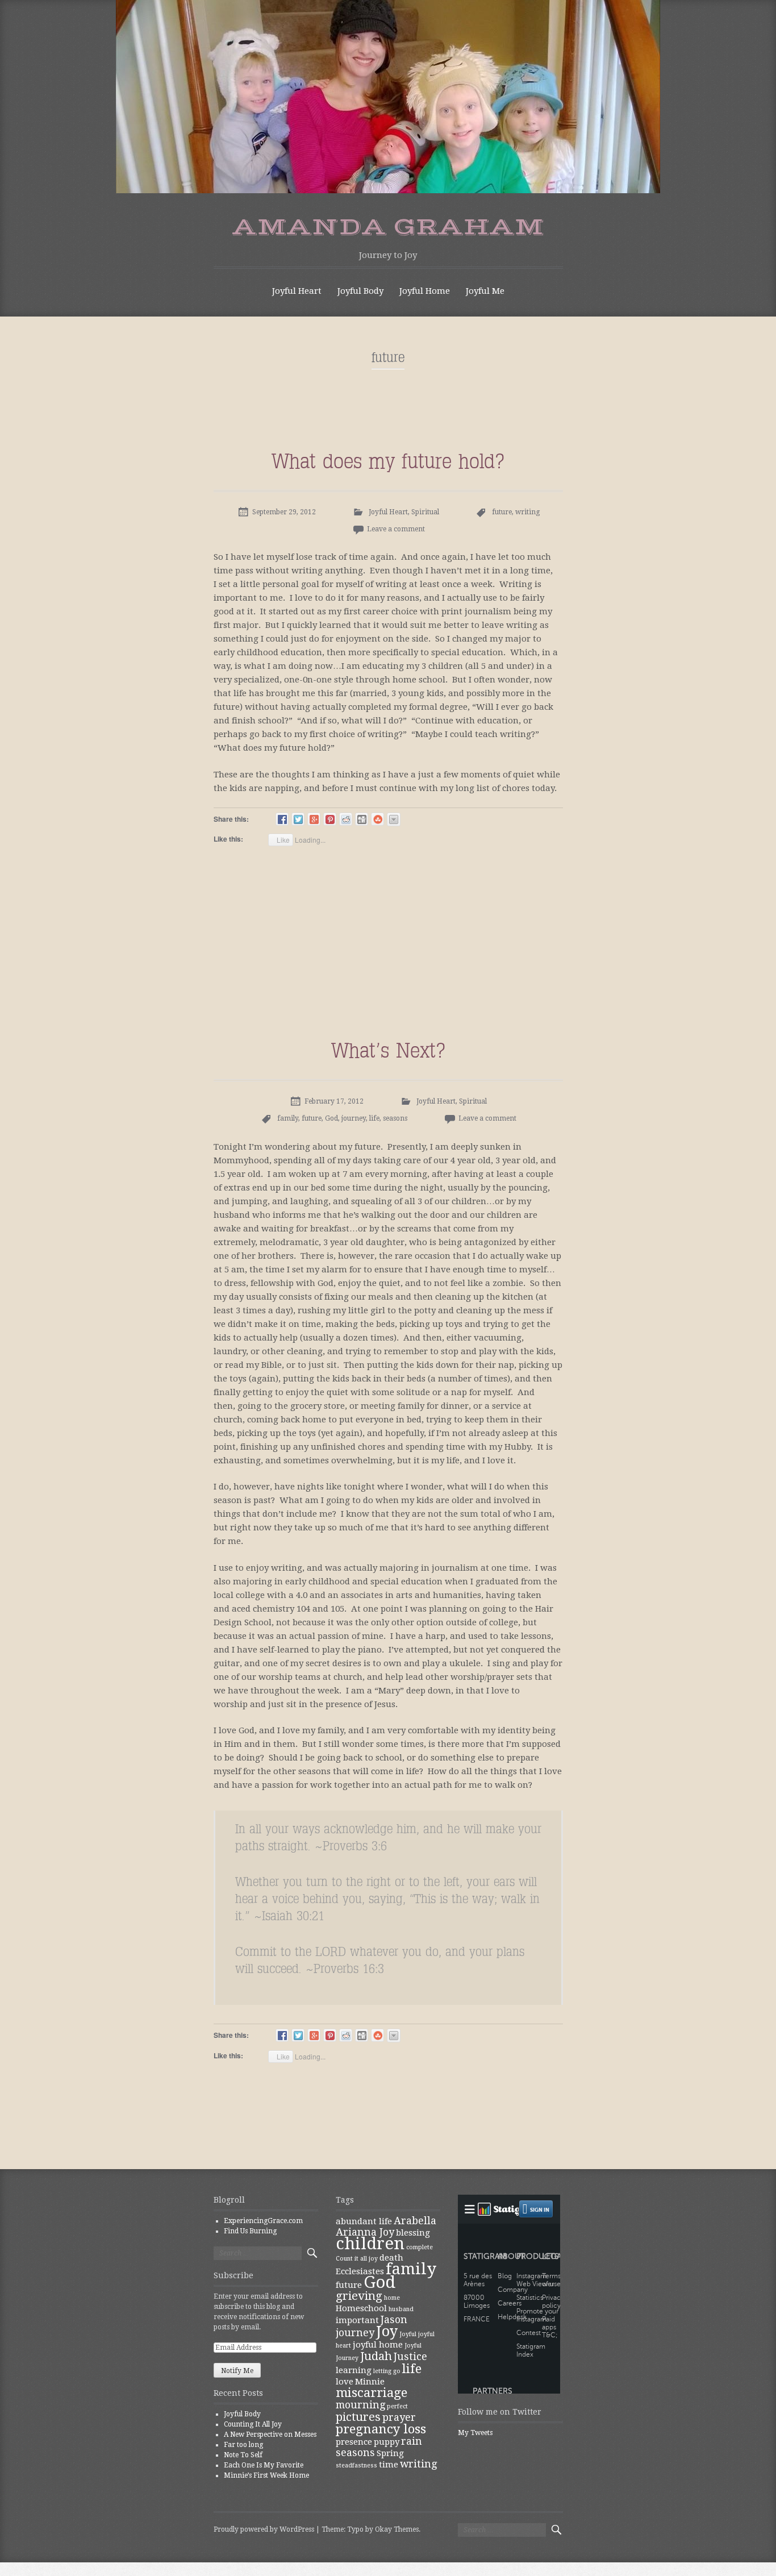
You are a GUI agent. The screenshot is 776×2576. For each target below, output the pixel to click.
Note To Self (243, 2455)
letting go (387, 2371)
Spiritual (425, 512)
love (345, 2382)
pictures (358, 2417)
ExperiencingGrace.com (263, 2221)
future (502, 512)
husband (401, 2309)
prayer (399, 2417)
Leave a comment (396, 529)
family (288, 1118)
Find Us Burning (250, 2231)
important (357, 2320)
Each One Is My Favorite (264, 2465)
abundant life (364, 2221)
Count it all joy (357, 2259)
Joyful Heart (297, 291)
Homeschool (361, 2308)
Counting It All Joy (253, 2424)
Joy (387, 2331)
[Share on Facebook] (282, 819)
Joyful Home (425, 291)
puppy (387, 2442)
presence (354, 2442)
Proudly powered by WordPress (264, 2529)
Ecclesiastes (360, 2271)
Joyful (408, 2334)
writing (527, 512)
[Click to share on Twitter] (298, 819)
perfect (397, 2406)
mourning (360, 2405)
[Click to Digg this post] (362, 819)
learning (354, 2370)
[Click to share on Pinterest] (330, 819)
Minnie (370, 2382)
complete (420, 2247)
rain (412, 2441)
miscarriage (372, 2392)
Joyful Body (360, 291)
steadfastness (356, 2465)
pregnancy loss (381, 2429)
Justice (410, 2356)
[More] (394, 819)
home (392, 2298)
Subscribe (233, 2275)
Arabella (415, 2221)
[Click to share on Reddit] (346, 819)
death (391, 2258)
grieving (359, 2296)
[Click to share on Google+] (314, 819)
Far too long (243, 2445)
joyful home (378, 2345)
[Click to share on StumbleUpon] (377, 819)
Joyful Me (485, 291)
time (389, 2465)
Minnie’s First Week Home (266, 2475)
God (331, 1118)
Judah (376, 2356)
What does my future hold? (388, 461)
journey (354, 1118)
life (374, 1118)
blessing (413, 2233)
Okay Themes (397, 2529)
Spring (390, 2453)
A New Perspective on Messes (270, 2434)
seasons (395, 1118)
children (370, 2244)
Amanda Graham (388, 227)
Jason (394, 2319)
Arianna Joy (365, 2232)
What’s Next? (388, 1050)
